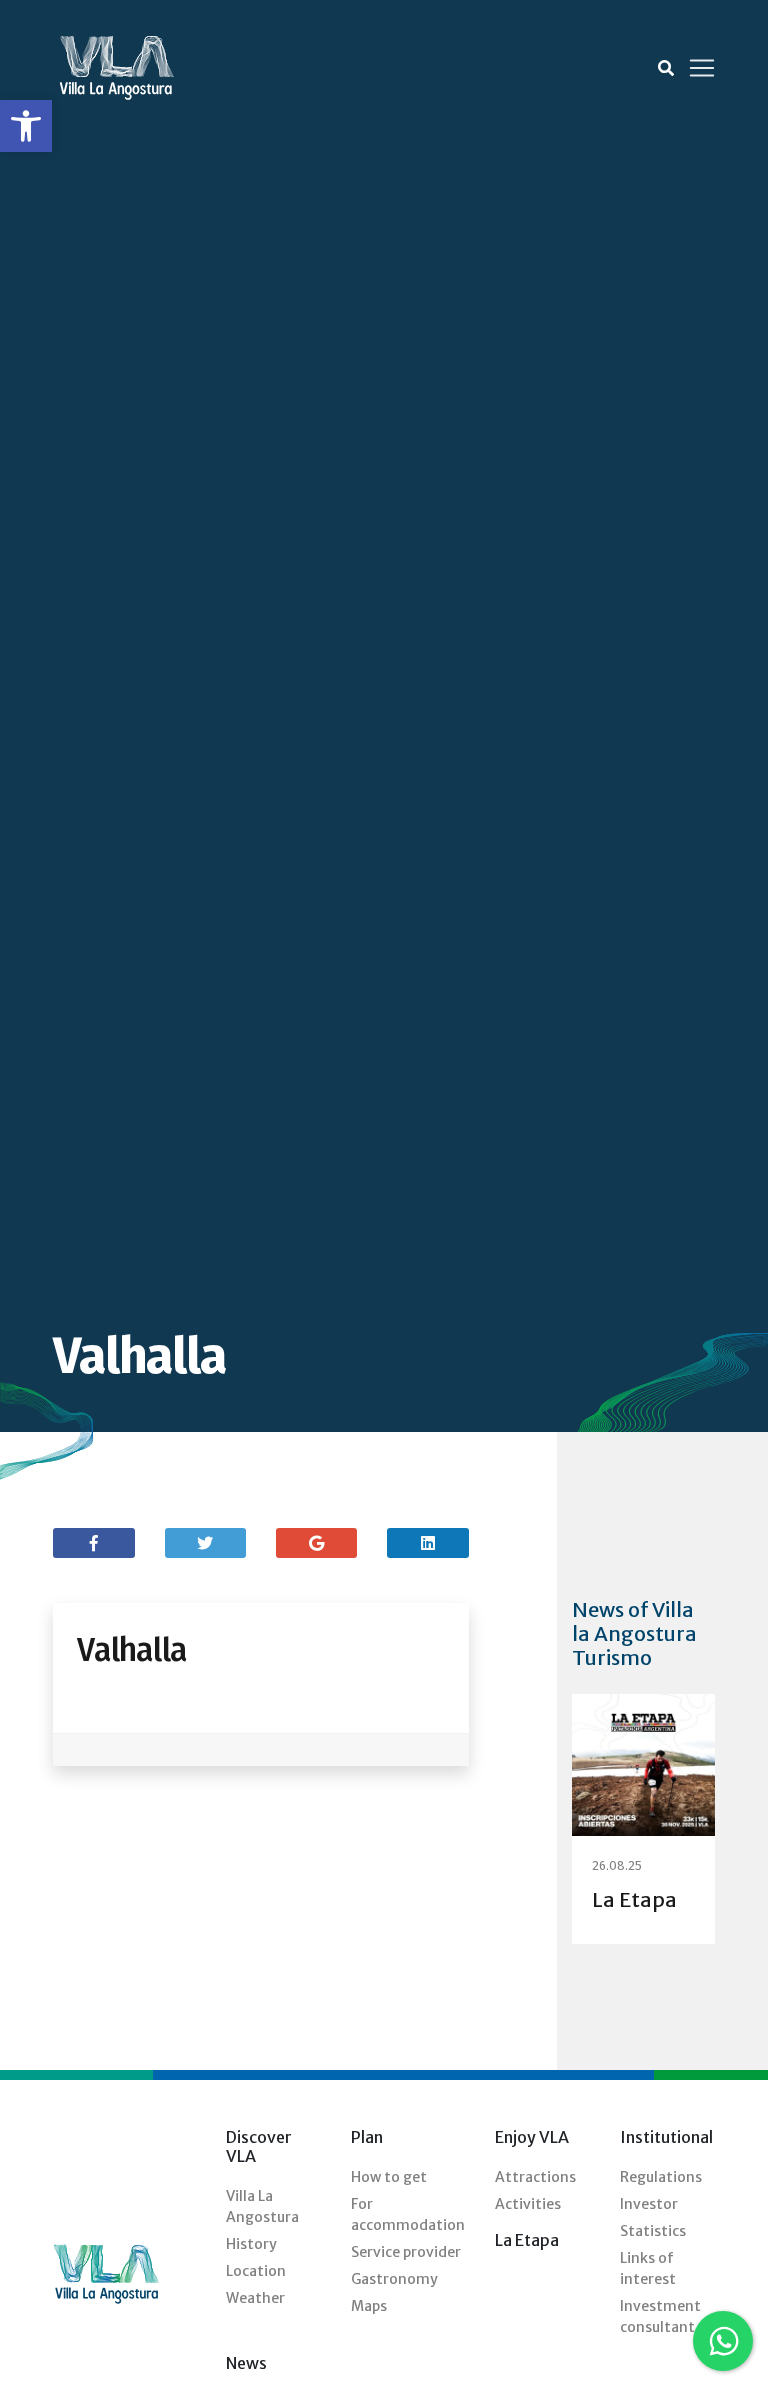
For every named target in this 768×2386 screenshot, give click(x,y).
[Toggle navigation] (702, 68)
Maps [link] (369, 2306)
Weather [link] (255, 2298)
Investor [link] (649, 2204)
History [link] (251, 2244)
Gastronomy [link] (394, 2279)
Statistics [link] (653, 2231)
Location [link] (256, 2271)
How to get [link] (389, 2177)
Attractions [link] (535, 2177)
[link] (26, 126)
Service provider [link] (406, 2252)
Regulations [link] (661, 2177)
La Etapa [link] (634, 1899)
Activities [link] (528, 2204)
